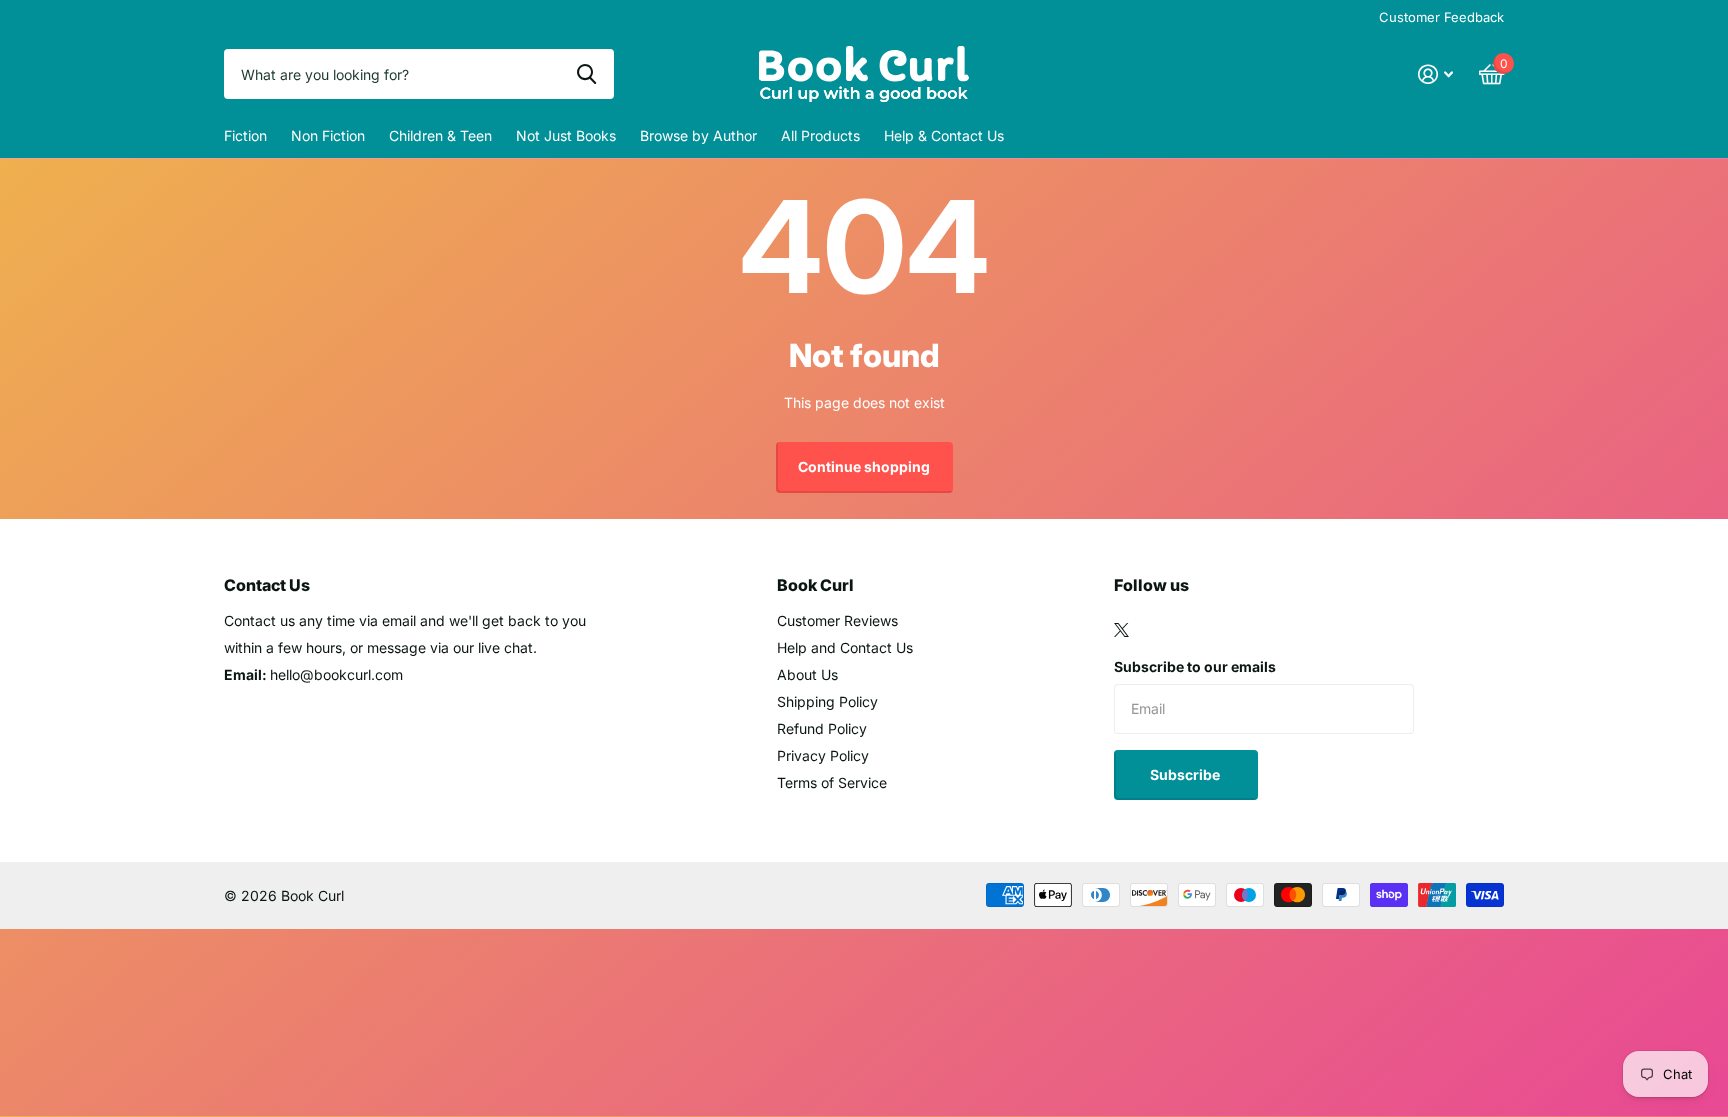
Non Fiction (328, 135)
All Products (820, 135)
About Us (807, 674)
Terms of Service (832, 782)
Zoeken (586, 74)
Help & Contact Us (944, 135)
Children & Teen (440, 135)
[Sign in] (1435, 74)
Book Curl (815, 585)
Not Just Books (566, 135)
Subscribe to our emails (1195, 666)
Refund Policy (822, 728)
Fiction (245, 135)
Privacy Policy (823, 755)
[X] (1121, 630)
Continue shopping (864, 466)
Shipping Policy (827, 701)
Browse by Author (698, 135)
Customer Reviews (837, 620)
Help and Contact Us (845, 647)
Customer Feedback (1441, 17)
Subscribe (1186, 774)
